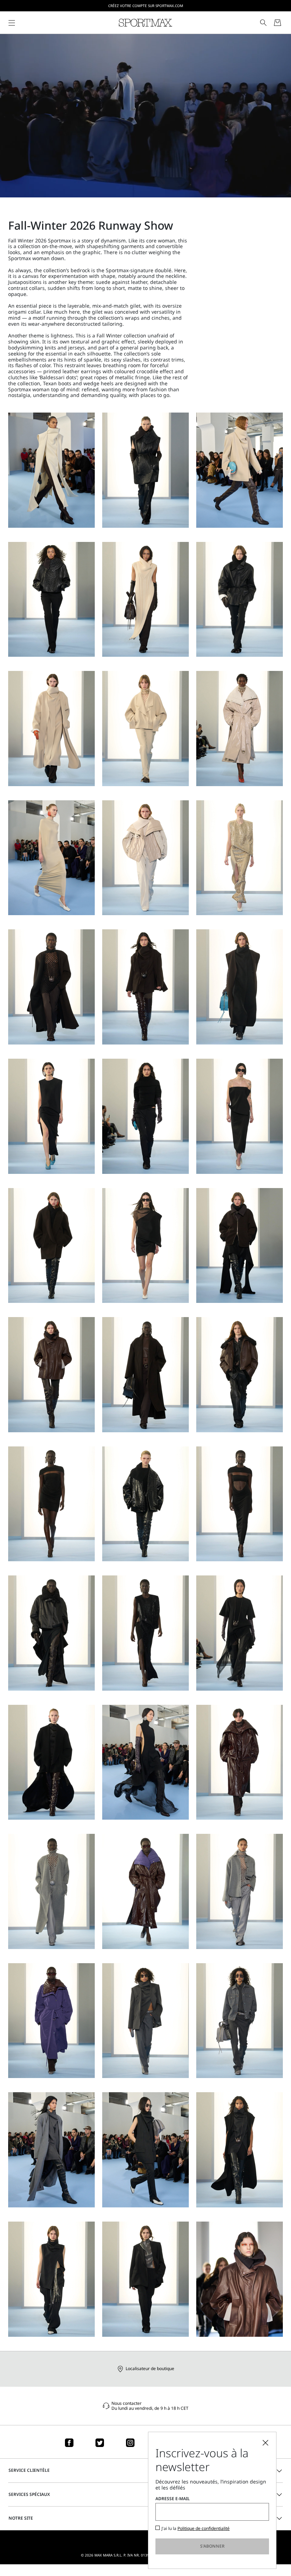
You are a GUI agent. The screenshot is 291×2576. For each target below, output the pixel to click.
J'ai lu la (196, 2529)
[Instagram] (130, 2443)
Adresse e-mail (173, 2499)
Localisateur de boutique (150, 2368)
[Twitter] (100, 2443)
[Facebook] (69, 2443)
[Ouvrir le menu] (12, 23)
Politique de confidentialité (204, 2528)
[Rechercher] (263, 23)
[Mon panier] (278, 23)
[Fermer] (265, 2443)
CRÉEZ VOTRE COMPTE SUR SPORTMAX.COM (146, 6)
